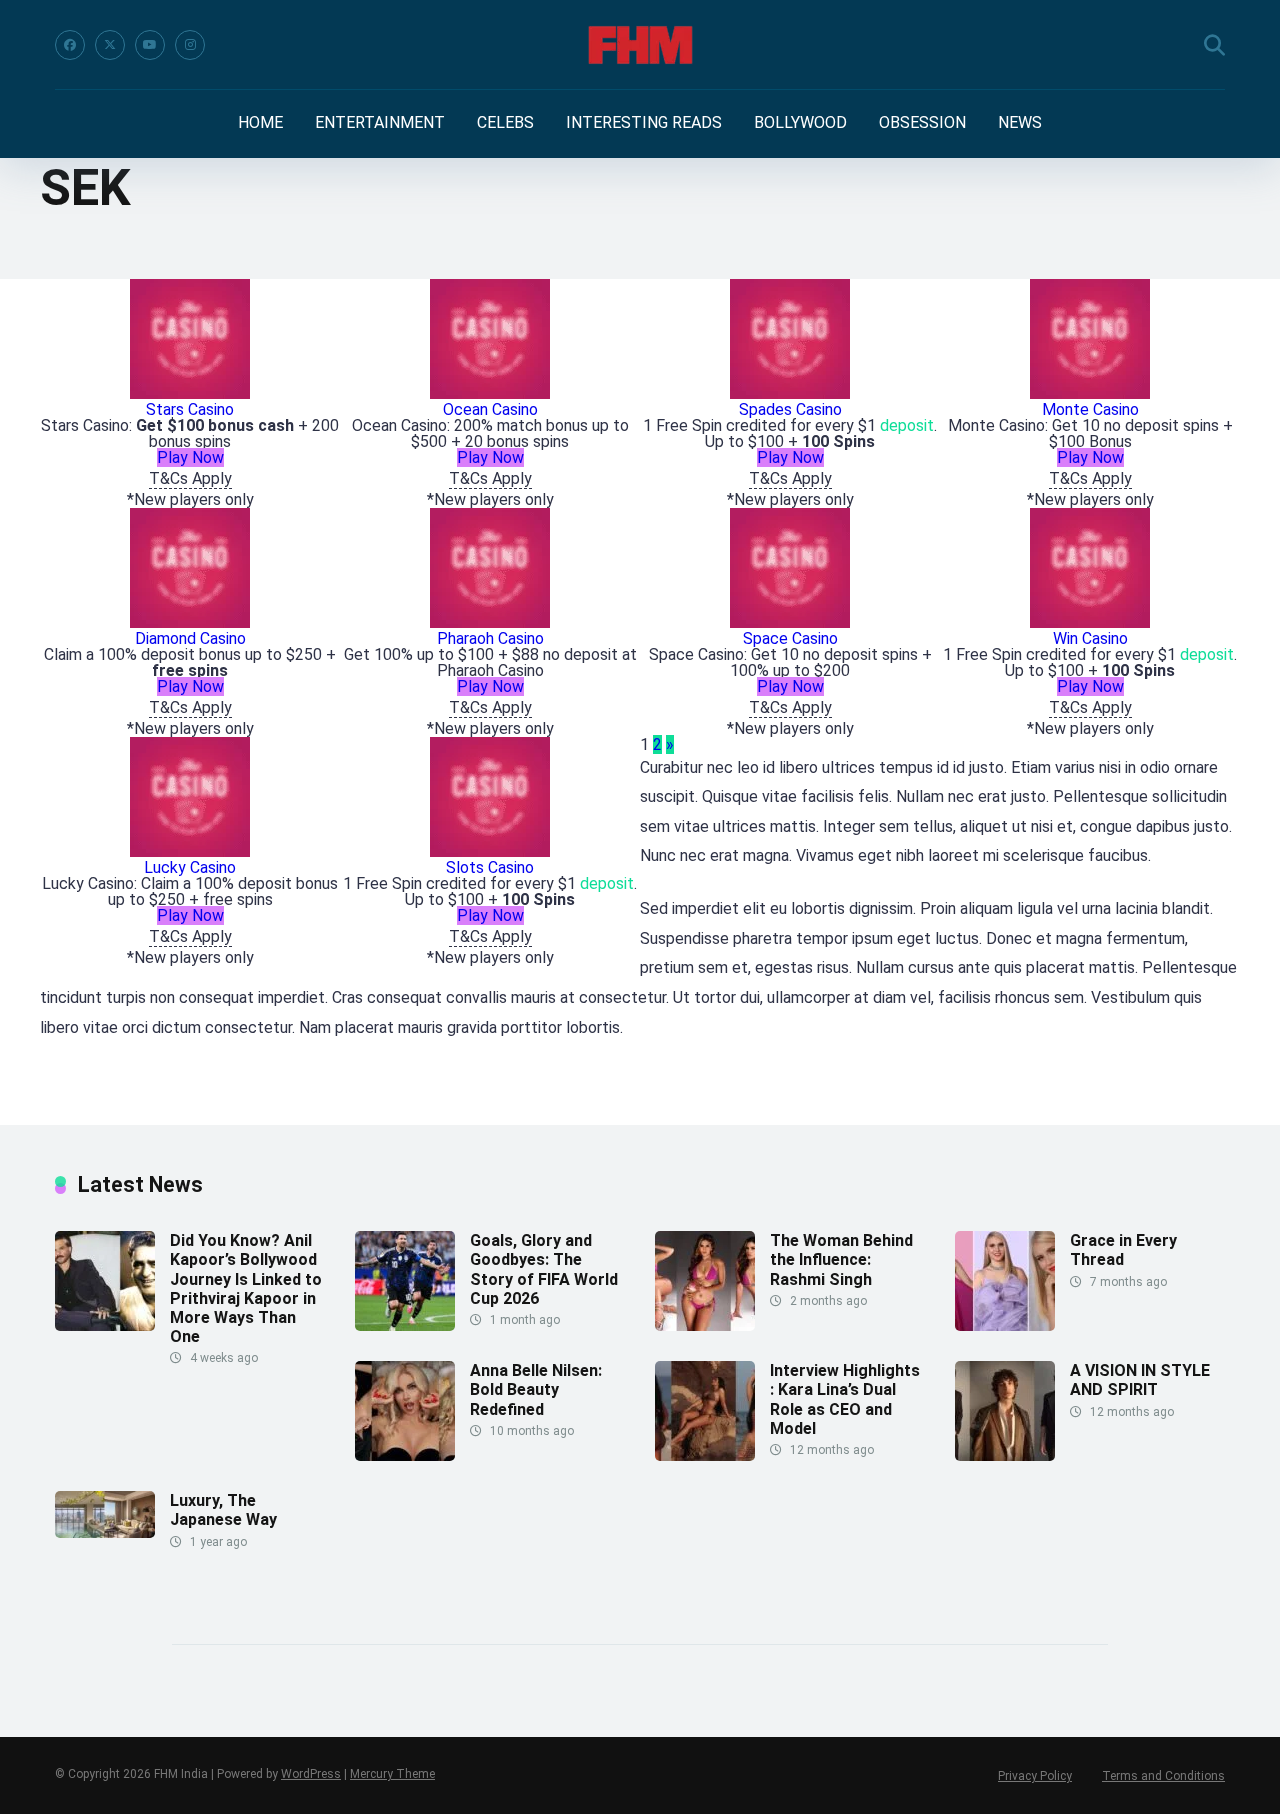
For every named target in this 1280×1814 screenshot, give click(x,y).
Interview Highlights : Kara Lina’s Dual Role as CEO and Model (845, 1399)
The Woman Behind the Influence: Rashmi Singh (841, 1259)
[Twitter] (110, 45)
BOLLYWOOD (800, 122)
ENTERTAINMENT (380, 122)
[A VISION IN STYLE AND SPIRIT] (1005, 1455)
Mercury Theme (392, 1774)
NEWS (1020, 122)
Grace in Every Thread (1123, 1250)
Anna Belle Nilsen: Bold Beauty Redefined (536, 1389)
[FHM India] (640, 45)
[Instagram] (190, 45)
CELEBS (505, 122)
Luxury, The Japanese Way (223, 1510)
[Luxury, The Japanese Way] (105, 1532)
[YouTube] (150, 45)
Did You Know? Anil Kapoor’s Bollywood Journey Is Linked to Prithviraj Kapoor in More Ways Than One (246, 1288)
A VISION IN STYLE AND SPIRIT (1140, 1380)
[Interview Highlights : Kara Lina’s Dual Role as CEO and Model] (705, 1455)
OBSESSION (922, 122)
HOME (260, 122)
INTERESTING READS (644, 122)
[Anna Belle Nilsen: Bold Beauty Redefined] (405, 1455)
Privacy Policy (1035, 1776)
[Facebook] (70, 45)
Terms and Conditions (1163, 1776)
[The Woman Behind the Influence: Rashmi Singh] (705, 1325)
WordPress (311, 1774)
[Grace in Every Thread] (1005, 1325)
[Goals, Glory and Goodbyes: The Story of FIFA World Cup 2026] (405, 1325)
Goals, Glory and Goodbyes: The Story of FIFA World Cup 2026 (544, 1269)
